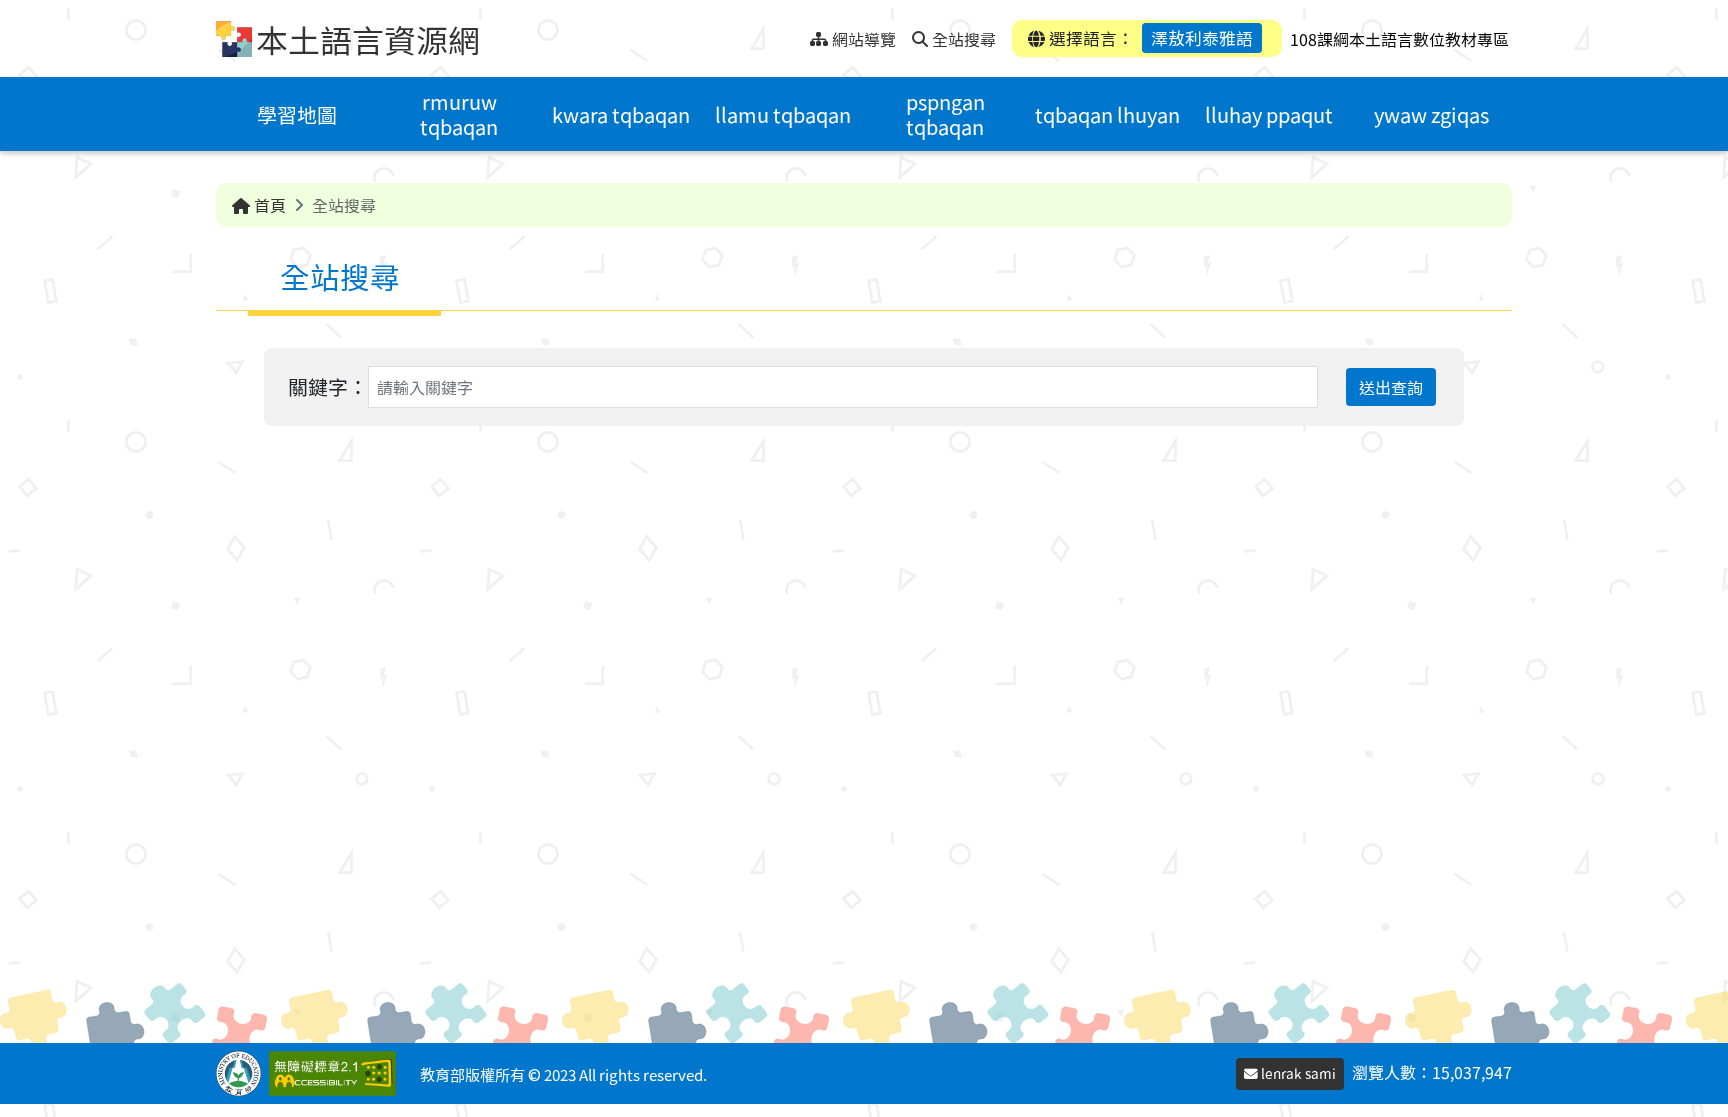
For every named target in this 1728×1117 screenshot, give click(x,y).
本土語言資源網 (368, 39)
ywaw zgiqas (1431, 114)
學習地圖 (297, 114)
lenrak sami (1297, 1073)
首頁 (268, 205)
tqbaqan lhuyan (1107, 114)
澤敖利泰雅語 (1202, 38)
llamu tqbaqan (783, 114)
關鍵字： (328, 386)
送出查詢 (1391, 387)
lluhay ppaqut (1269, 114)
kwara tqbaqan (621, 114)
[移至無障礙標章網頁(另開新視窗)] (336, 1073)
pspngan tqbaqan (945, 114)
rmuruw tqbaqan (459, 114)
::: (794, 33)
